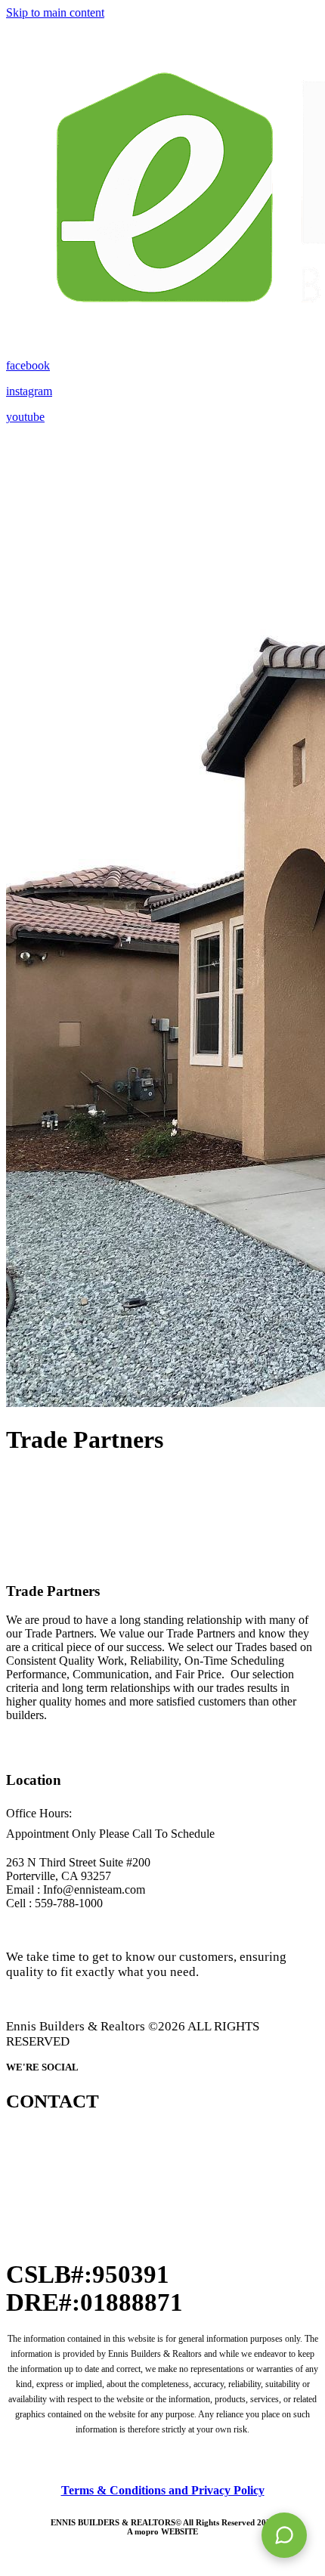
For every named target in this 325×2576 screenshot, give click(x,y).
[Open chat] (284, 2535)
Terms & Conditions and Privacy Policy (163, 2490)
